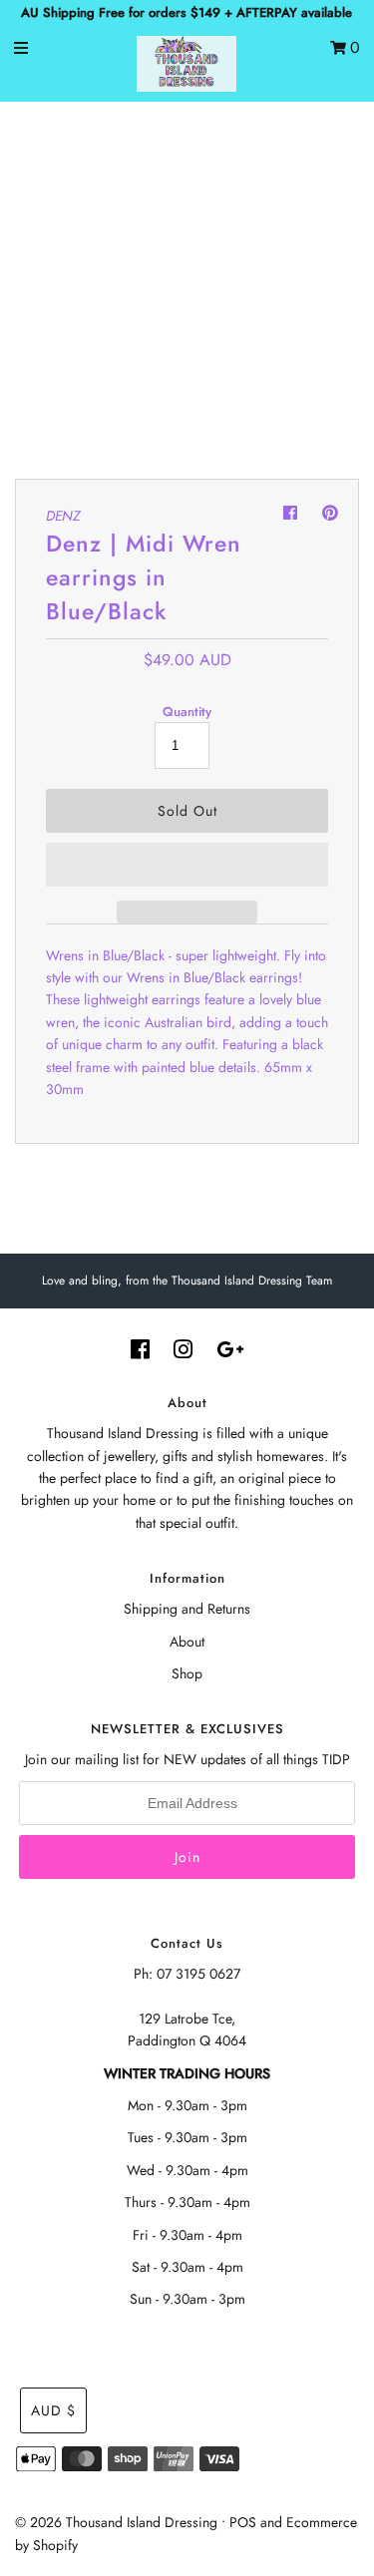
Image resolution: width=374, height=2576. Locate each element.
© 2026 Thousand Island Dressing (116, 2522)
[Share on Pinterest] (330, 513)
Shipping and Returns (187, 1609)
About (187, 1642)
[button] (187, 865)
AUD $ (53, 2410)
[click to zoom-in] (323, 154)
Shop (187, 1673)
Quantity (187, 712)
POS (243, 2522)
